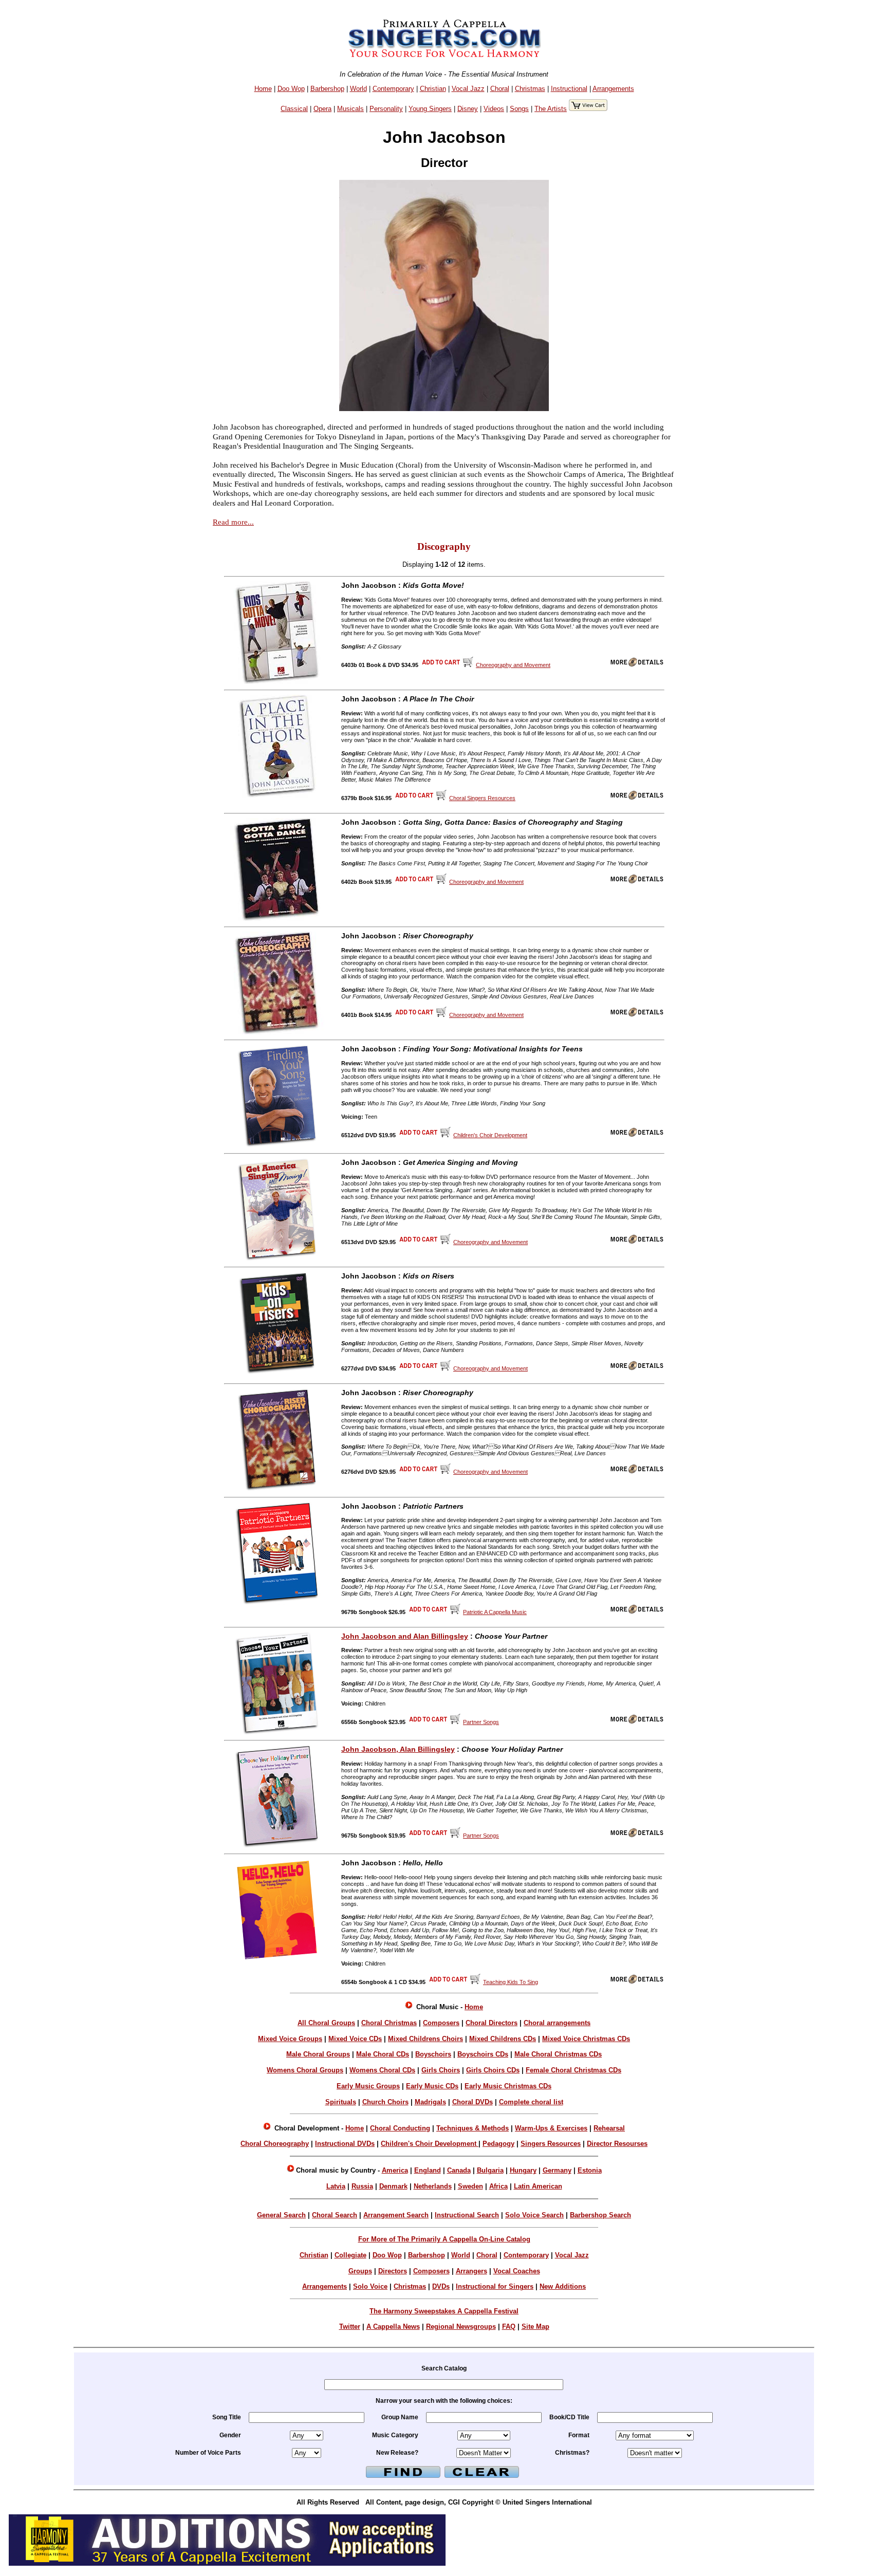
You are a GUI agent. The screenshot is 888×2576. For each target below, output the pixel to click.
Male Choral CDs (383, 2054)
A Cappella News (393, 2327)
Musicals (350, 109)
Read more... (233, 522)
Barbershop (327, 89)
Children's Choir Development (430, 2144)
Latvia (336, 2186)
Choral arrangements (557, 2023)
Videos (494, 109)
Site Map (535, 2327)
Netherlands (433, 2186)
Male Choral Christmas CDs (558, 2054)
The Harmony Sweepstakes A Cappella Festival (444, 2311)
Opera (322, 109)
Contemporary (393, 89)
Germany (557, 2170)
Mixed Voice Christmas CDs (586, 2039)
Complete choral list (531, 2102)
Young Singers (430, 109)
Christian (433, 89)
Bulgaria (490, 2170)
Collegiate (350, 2255)
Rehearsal (609, 2128)
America (395, 2170)
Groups (360, 2271)
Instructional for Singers (495, 2286)
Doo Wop (291, 89)
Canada (459, 2170)
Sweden (470, 2186)
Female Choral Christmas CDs (573, 2070)
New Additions (563, 2286)
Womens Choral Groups (305, 2070)
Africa (498, 2186)
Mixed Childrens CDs (503, 2039)
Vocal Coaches (517, 2271)
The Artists (551, 109)
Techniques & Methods (473, 2128)
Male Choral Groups (318, 2054)
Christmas (530, 89)
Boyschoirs (433, 2054)
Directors (393, 2271)
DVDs (441, 2286)
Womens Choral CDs (382, 2070)
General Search (281, 2215)
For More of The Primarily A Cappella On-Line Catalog (444, 2239)
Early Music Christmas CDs (508, 2086)
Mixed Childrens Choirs (425, 2039)
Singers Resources (551, 2144)
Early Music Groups (368, 2086)
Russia (362, 2186)
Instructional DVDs (345, 2144)
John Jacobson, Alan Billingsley (398, 1749)
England (428, 2170)
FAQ (509, 2327)
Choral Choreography (275, 2144)
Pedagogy (498, 2144)
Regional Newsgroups (461, 2327)
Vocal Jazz (468, 89)
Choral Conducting (400, 2128)
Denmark (393, 2186)
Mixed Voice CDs (355, 2039)
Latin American (538, 2186)
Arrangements (613, 89)
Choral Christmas (389, 2023)
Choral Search (335, 2215)
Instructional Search (467, 2215)
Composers (441, 2023)
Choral (500, 89)
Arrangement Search (396, 2215)
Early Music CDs (432, 2086)
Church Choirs (385, 2102)
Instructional (569, 89)
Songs (519, 109)
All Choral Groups (326, 2023)
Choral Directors (492, 2023)
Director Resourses (617, 2144)
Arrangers (471, 2271)
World (358, 89)
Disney (468, 109)
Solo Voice (370, 2286)
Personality (386, 109)
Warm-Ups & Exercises (551, 2128)
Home (263, 89)
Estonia (590, 2170)
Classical (294, 109)
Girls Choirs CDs (493, 2070)
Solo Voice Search (534, 2215)
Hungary (523, 2170)
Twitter (350, 2327)
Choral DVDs (473, 2102)
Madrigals (430, 2102)
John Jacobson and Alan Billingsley (405, 1636)
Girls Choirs (441, 2070)
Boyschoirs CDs (483, 2054)
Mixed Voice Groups (290, 2039)
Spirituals (341, 2102)
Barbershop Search (600, 2215)
